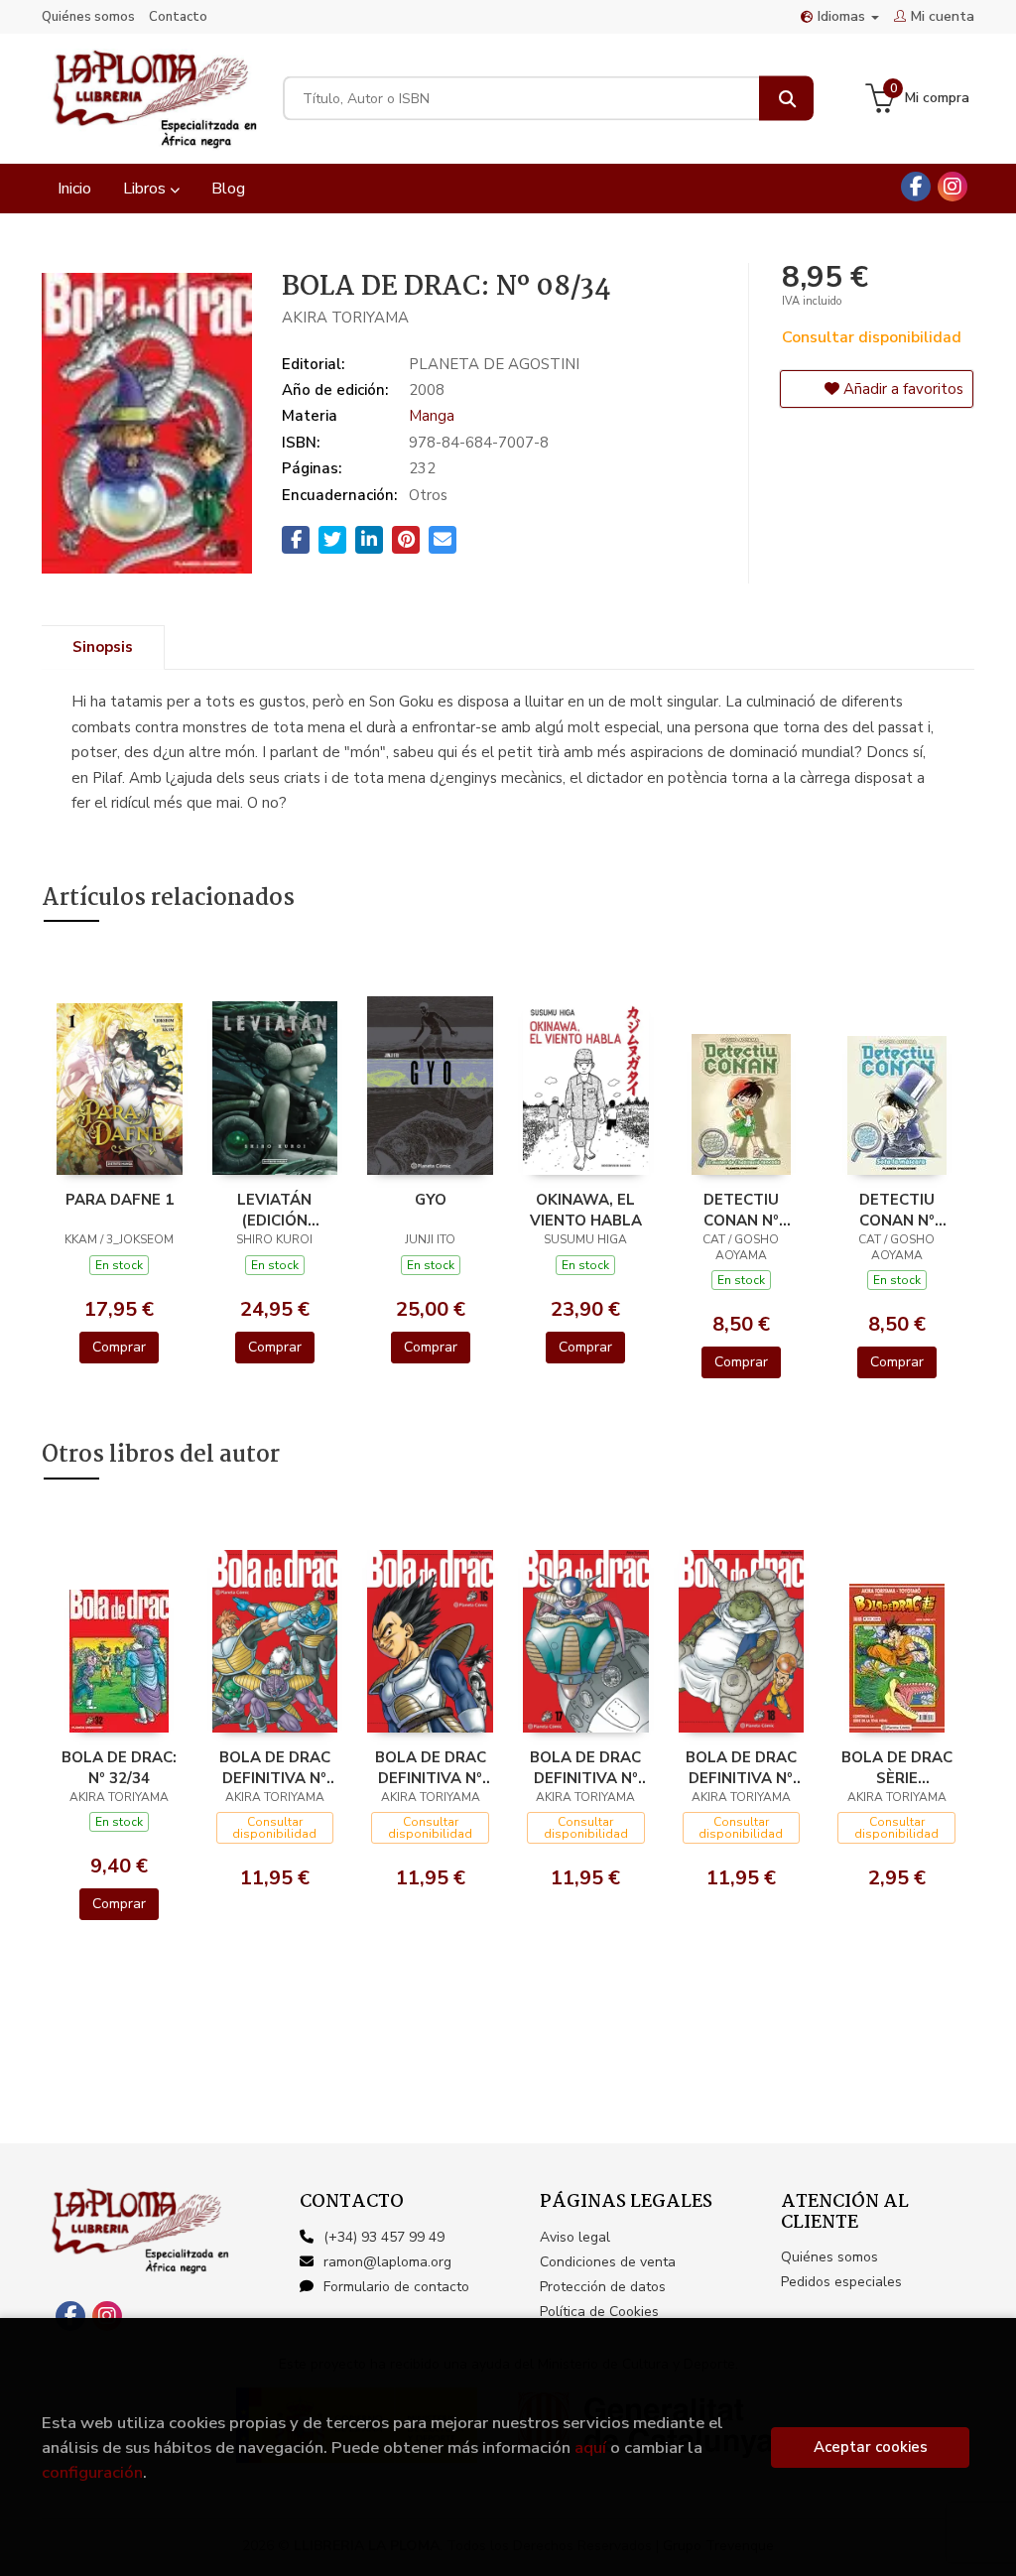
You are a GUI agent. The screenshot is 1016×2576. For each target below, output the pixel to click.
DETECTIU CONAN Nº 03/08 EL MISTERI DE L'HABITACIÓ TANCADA (741, 1210)
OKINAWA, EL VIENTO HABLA (586, 1210)
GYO (431, 1200)
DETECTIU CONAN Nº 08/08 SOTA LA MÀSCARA (896, 1210)
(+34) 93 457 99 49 (384, 2237)
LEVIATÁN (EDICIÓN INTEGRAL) (274, 1210)
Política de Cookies (599, 2312)
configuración (92, 2472)
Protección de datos (603, 2287)
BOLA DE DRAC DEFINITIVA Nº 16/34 (431, 1767)
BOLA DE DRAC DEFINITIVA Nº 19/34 (275, 1767)
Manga (432, 416)
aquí (590, 2447)
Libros (146, 189)
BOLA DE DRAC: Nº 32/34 (119, 1767)
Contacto (178, 17)
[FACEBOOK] (916, 187)
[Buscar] (786, 99)
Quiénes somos (88, 17)
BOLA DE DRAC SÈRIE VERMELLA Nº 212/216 (897, 1767)
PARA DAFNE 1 (120, 1200)
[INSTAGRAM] (952, 187)
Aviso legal (575, 2237)
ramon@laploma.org (387, 2262)
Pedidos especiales (841, 2282)
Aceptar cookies (871, 2447)
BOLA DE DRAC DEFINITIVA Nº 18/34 (741, 1767)
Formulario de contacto (396, 2287)
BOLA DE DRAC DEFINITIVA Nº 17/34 (585, 1767)
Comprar (119, 1347)
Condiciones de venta (608, 2262)
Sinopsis (103, 647)
